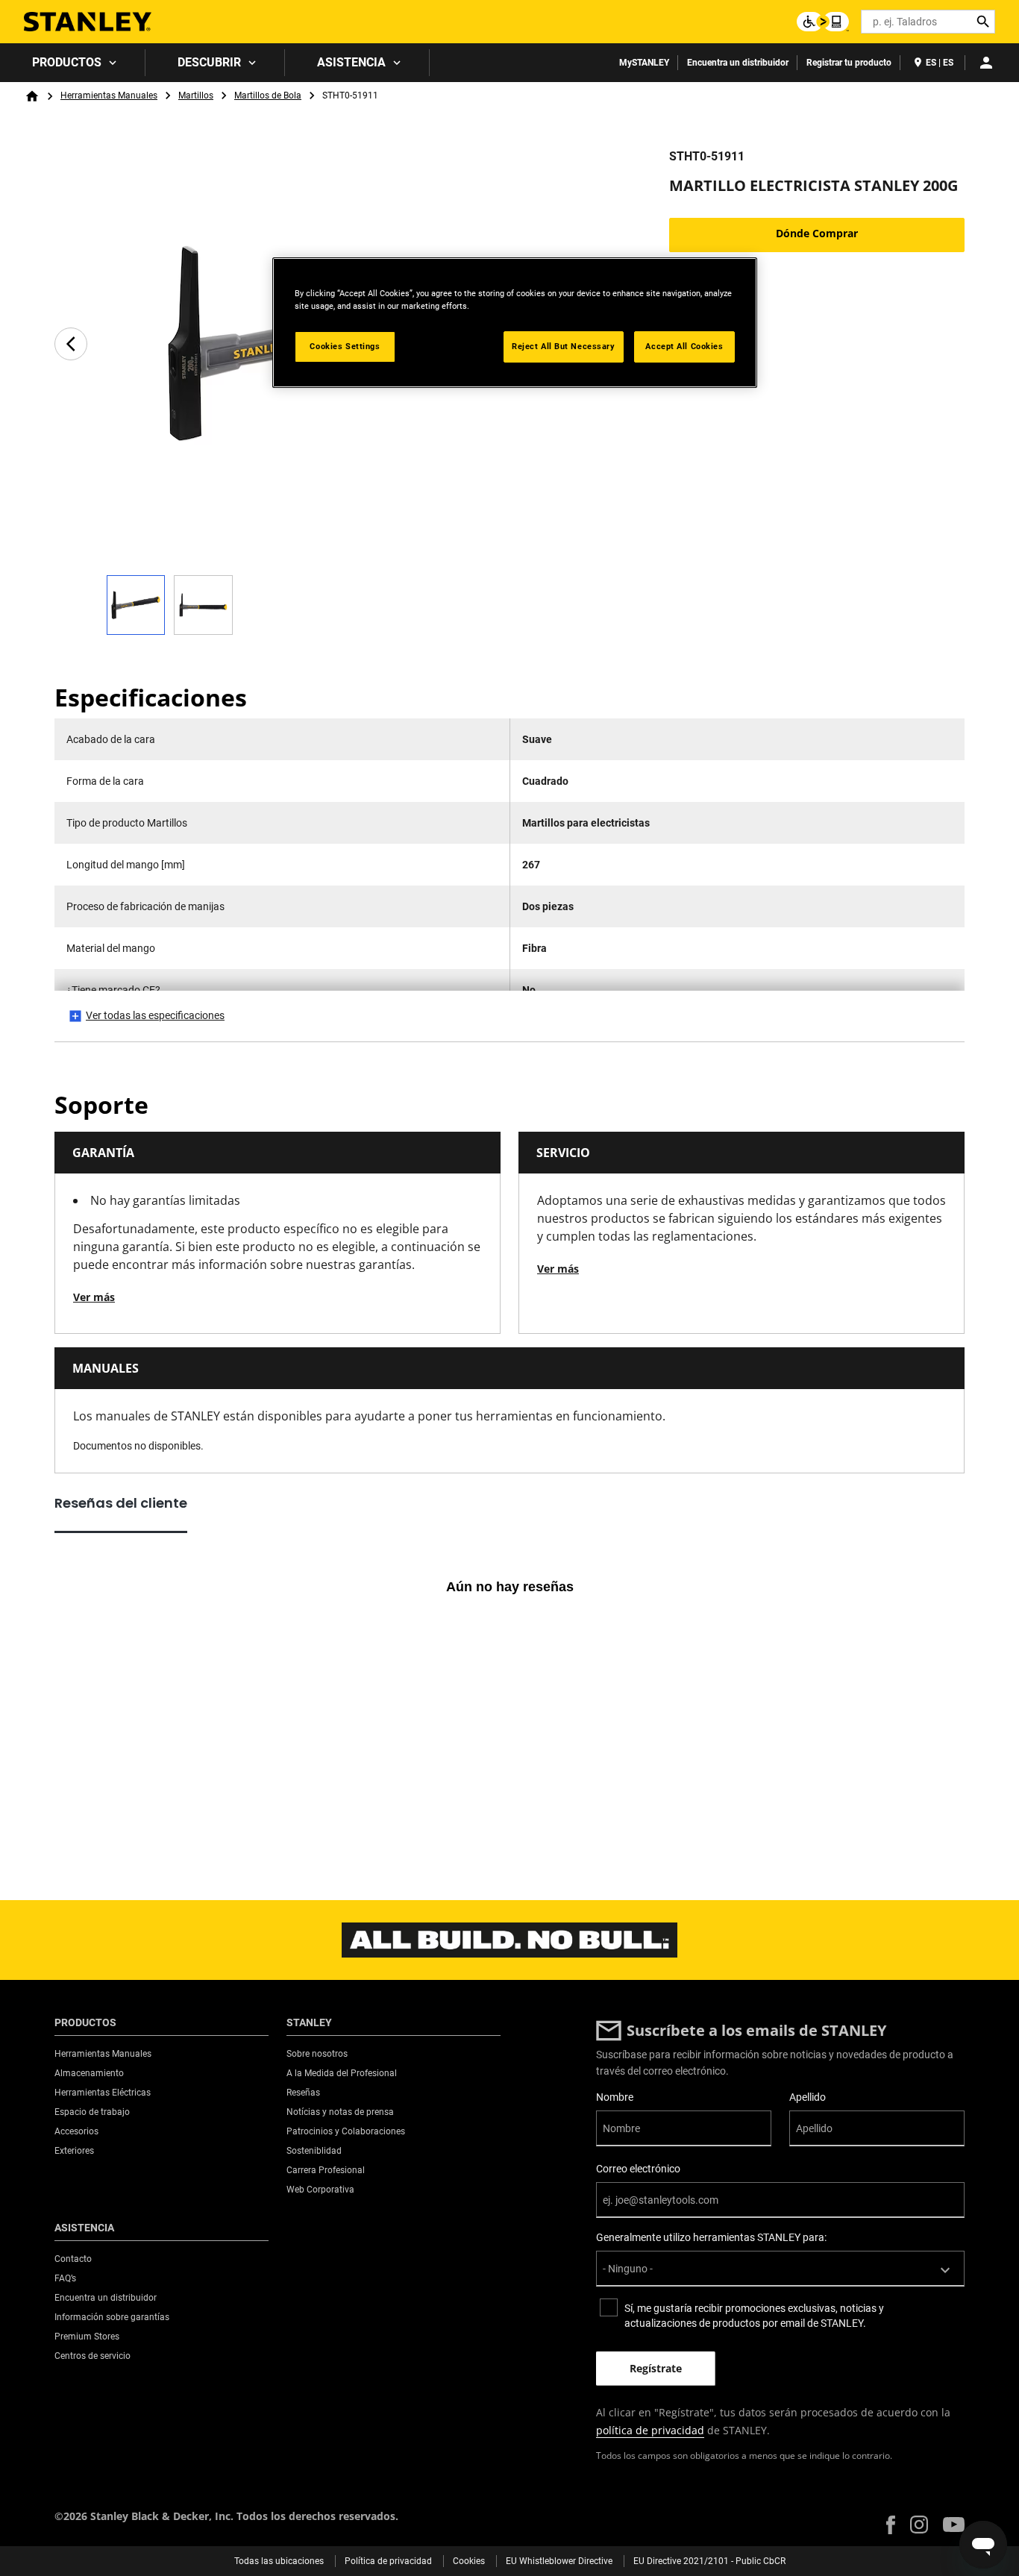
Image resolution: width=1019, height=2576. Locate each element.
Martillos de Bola (268, 95)
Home (32, 96)
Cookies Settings (345, 346)
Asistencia (351, 62)
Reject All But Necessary (564, 346)
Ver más (94, 1297)
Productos (67, 62)
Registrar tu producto (849, 63)
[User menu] (986, 63)
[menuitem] (73, 63)
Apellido (808, 2097)
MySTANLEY (644, 63)
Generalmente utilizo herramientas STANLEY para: (711, 2237)
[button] (891, 2525)
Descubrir (209, 62)
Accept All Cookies (684, 346)
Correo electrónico (638, 2169)
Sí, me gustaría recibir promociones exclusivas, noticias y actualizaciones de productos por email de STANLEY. (754, 2316)
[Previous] (71, 344)
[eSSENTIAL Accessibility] (823, 22)
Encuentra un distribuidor (738, 63)
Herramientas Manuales (109, 95)
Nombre (615, 2097)
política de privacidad (650, 2430)
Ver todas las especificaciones (155, 1015)
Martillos (196, 95)
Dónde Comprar (817, 233)
